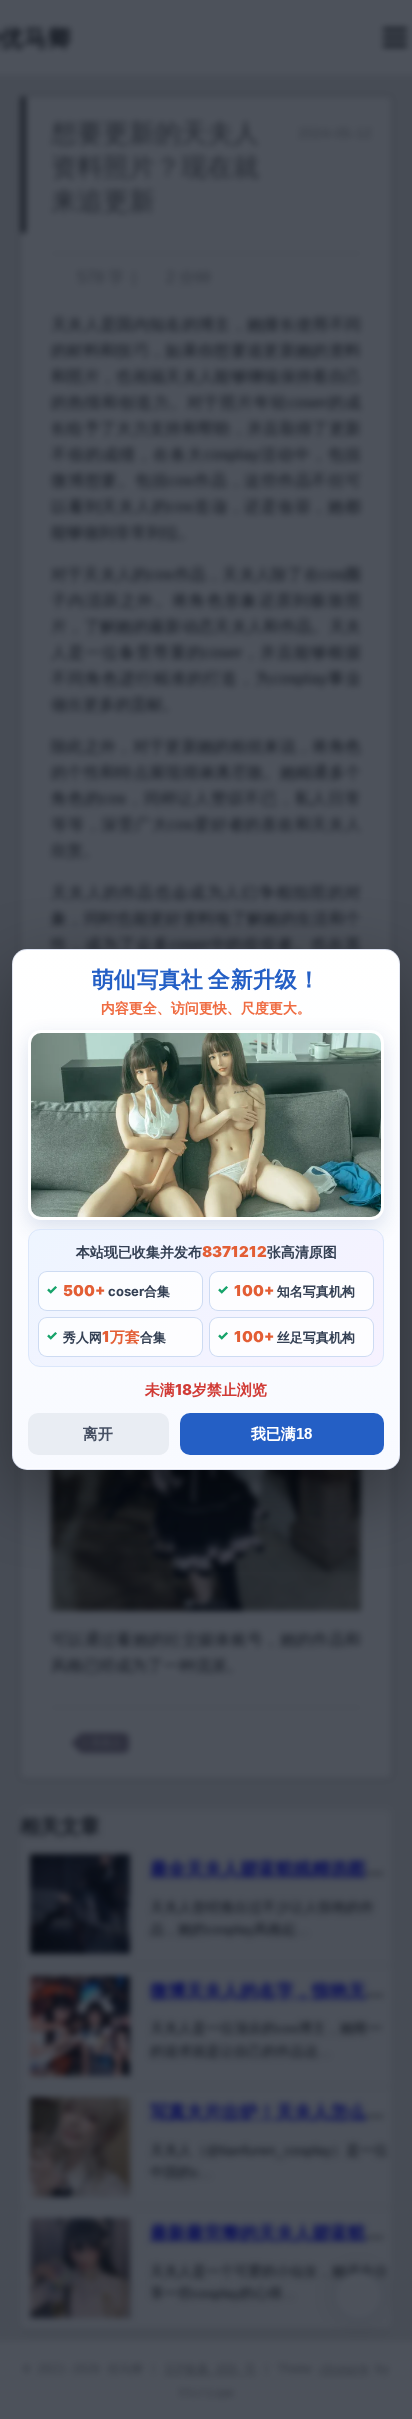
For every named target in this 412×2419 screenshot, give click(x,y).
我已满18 (281, 1433)
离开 (98, 1433)
